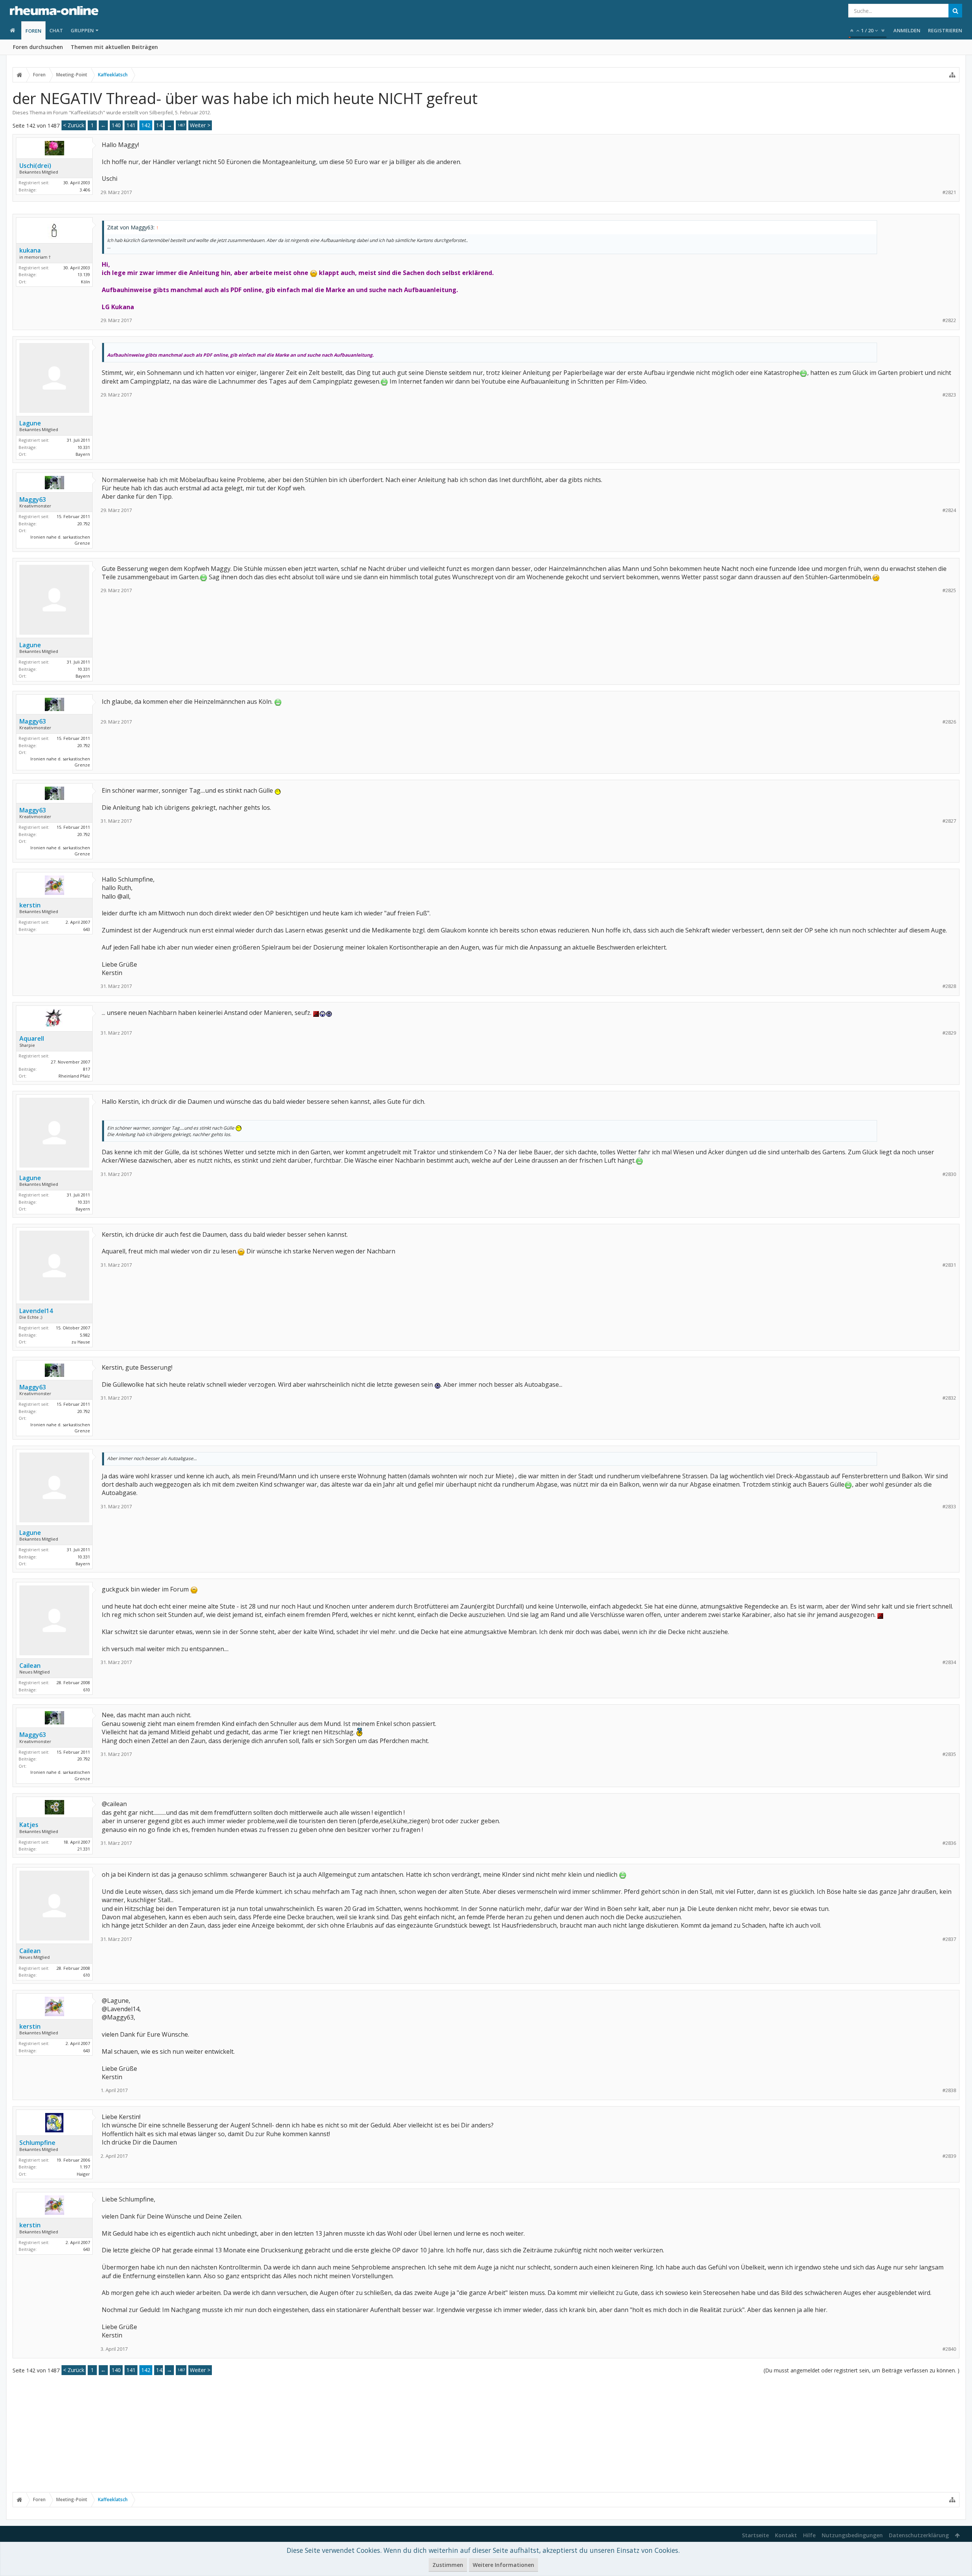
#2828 (949, 986)
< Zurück (74, 125)
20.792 (84, 524)
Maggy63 (33, 499)
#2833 (949, 1507)
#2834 (949, 1662)
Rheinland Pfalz (74, 1076)
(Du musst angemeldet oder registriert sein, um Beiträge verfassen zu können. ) (862, 2370)
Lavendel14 (36, 1311)
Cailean (30, 1666)
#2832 (949, 1398)
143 (161, 125)
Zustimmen (448, 2565)
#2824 (949, 510)
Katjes (29, 1825)
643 (87, 929)
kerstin (30, 905)
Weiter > (200, 125)
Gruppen (82, 30)
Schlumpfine (37, 2143)
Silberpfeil (161, 112)
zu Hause (81, 1342)
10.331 (84, 447)
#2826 (949, 722)
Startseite (755, 2535)
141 (131, 125)
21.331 (84, 1849)
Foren (33, 31)
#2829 (949, 1033)
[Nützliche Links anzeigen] (952, 75)
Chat (56, 30)
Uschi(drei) (35, 166)
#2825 (949, 590)
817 (87, 1069)
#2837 (949, 1939)
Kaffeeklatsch (87, 112)
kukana (30, 250)
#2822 (949, 320)
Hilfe (809, 2535)
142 (146, 125)
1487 (181, 125)
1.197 (85, 2167)
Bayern (83, 454)
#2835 (949, 1754)
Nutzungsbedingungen (852, 2535)
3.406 (85, 190)
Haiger (83, 2174)
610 (87, 1690)
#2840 (949, 2349)
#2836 (949, 1843)
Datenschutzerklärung (919, 2535)
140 (116, 125)
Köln (85, 282)
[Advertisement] (486, 2433)
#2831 (949, 1265)
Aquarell (32, 1038)
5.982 (85, 1335)
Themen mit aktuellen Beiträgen (114, 47)
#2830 (949, 1174)
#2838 (949, 2090)
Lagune (30, 423)
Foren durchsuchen (38, 47)
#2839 (949, 2156)
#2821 (949, 192)
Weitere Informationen (503, 2565)
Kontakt (786, 2535)
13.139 (84, 274)
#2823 (949, 395)
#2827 (949, 821)
